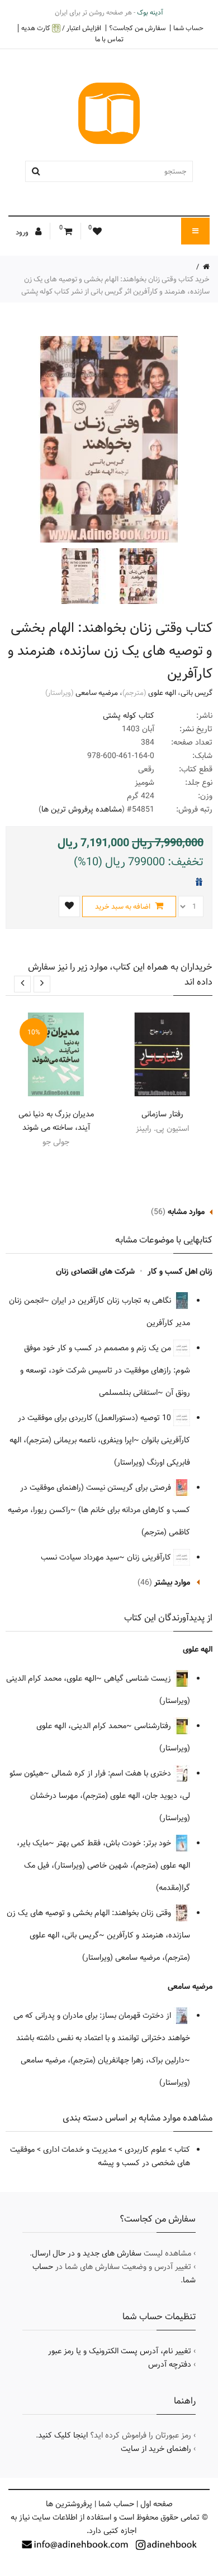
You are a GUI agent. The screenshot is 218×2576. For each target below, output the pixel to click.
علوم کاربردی (145, 2150)
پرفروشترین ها (69, 2504)
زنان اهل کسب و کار (180, 1272)
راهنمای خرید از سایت (156, 2449)
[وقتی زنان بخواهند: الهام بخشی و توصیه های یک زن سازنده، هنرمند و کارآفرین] (137, 576)
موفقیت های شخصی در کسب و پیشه (100, 2156)
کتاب (182, 2150)
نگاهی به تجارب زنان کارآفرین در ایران (112, 1301)
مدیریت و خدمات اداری (80, 2150)
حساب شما (188, 28)
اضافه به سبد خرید (124, 906)
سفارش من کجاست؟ (137, 28)
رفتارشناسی (154, 1726)
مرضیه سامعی (97, 693)
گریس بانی (196, 693)
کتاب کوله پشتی (129, 716)
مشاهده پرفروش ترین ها (82, 809)
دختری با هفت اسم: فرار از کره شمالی (112, 1773)
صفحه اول (157, 2504)
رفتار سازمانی (162, 1114)
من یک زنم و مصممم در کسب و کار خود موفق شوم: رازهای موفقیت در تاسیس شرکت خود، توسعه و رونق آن (105, 1370)
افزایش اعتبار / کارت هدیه (61, 28)
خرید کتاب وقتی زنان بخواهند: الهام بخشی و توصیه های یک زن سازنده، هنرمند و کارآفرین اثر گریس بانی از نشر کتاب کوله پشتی (115, 285)
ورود (23, 232)
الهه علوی (162, 693)
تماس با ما (109, 39)
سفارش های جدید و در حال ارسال (87, 2253)
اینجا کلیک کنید (63, 2435)
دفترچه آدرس (170, 2364)
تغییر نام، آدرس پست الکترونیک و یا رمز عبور (120, 2351)
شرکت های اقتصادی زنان (95, 1272)
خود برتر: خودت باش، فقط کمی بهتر (115, 1843)
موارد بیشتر (172, 1582)
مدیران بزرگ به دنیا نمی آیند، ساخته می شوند (56, 1121)
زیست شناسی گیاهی (139, 1678)
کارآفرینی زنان (150, 1557)
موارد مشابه (186, 1212)
